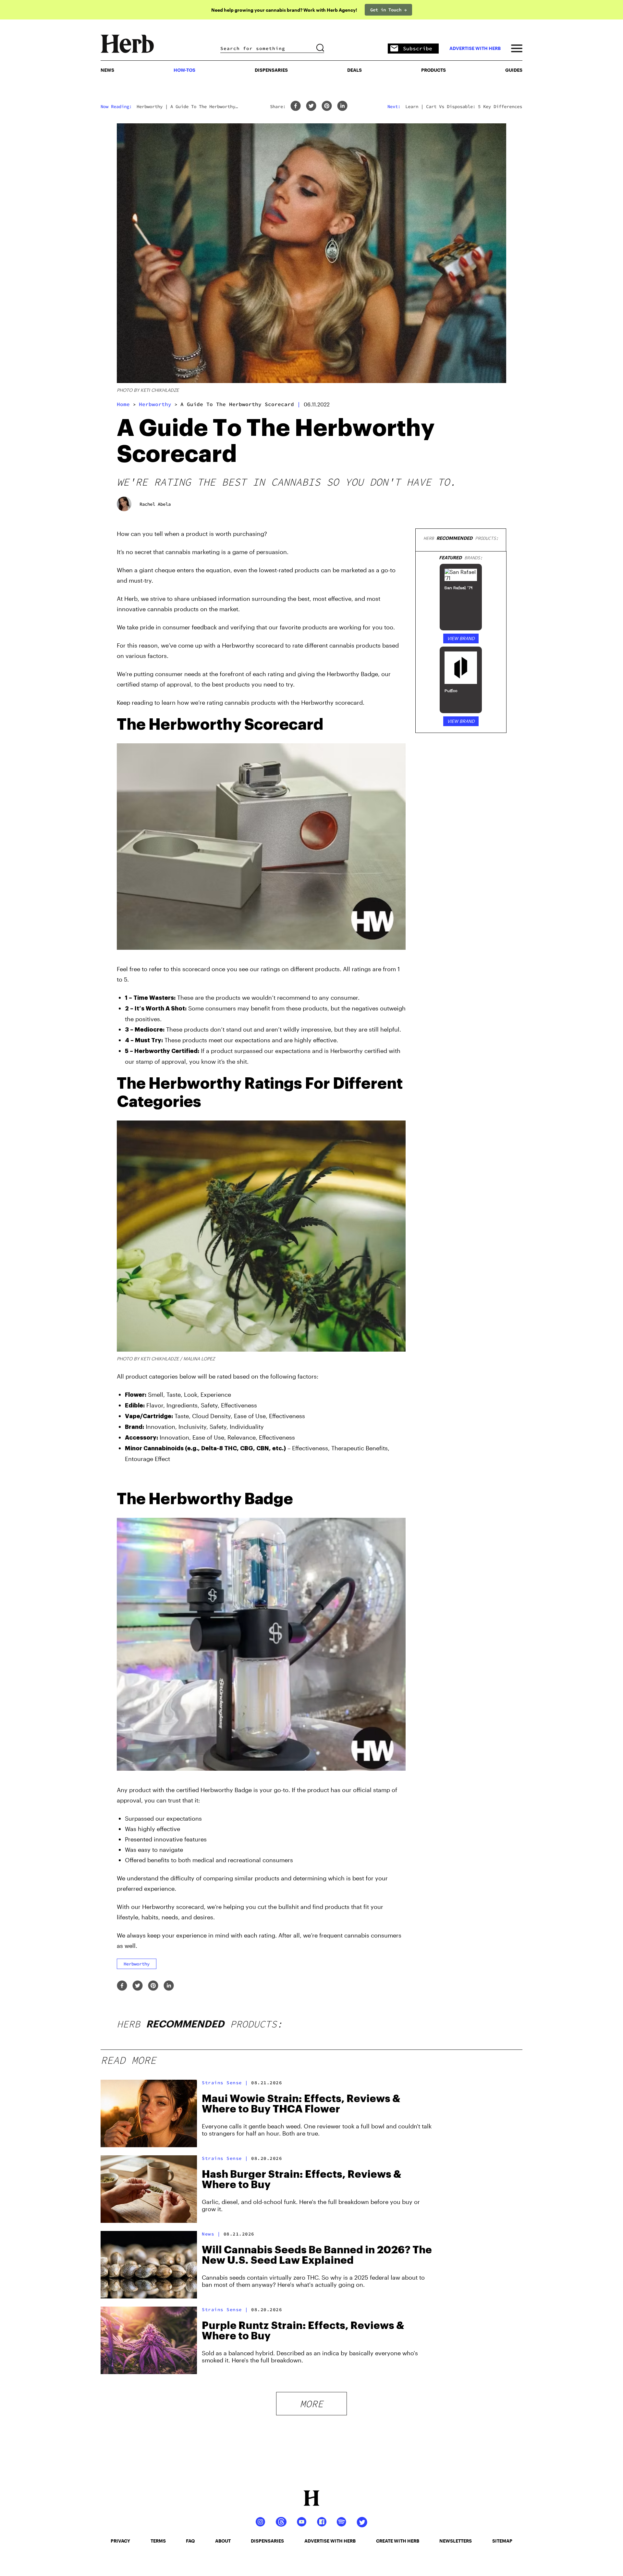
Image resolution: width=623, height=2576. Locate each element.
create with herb (398, 2541)
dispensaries (267, 2541)
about (223, 2541)
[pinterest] (327, 106)
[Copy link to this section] (397, 721)
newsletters (456, 2541)
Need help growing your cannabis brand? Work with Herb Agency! (284, 10)
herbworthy (137, 1964)
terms (158, 2541)
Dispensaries (271, 70)
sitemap (502, 2541)
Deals (354, 70)
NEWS (107, 70)
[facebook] (296, 106)
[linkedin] (342, 106)
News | (211, 2234)
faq (190, 2541)
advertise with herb (475, 48)
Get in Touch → (388, 10)
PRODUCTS (434, 70)
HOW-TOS (184, 70)
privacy (120, 2541)
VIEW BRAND (461, 638)
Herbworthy (155, 404)
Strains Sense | (225, 2083)
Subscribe (418, 48)
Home (123, 404)
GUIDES (514, 70)
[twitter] (311, 106)
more (311, 2404)
